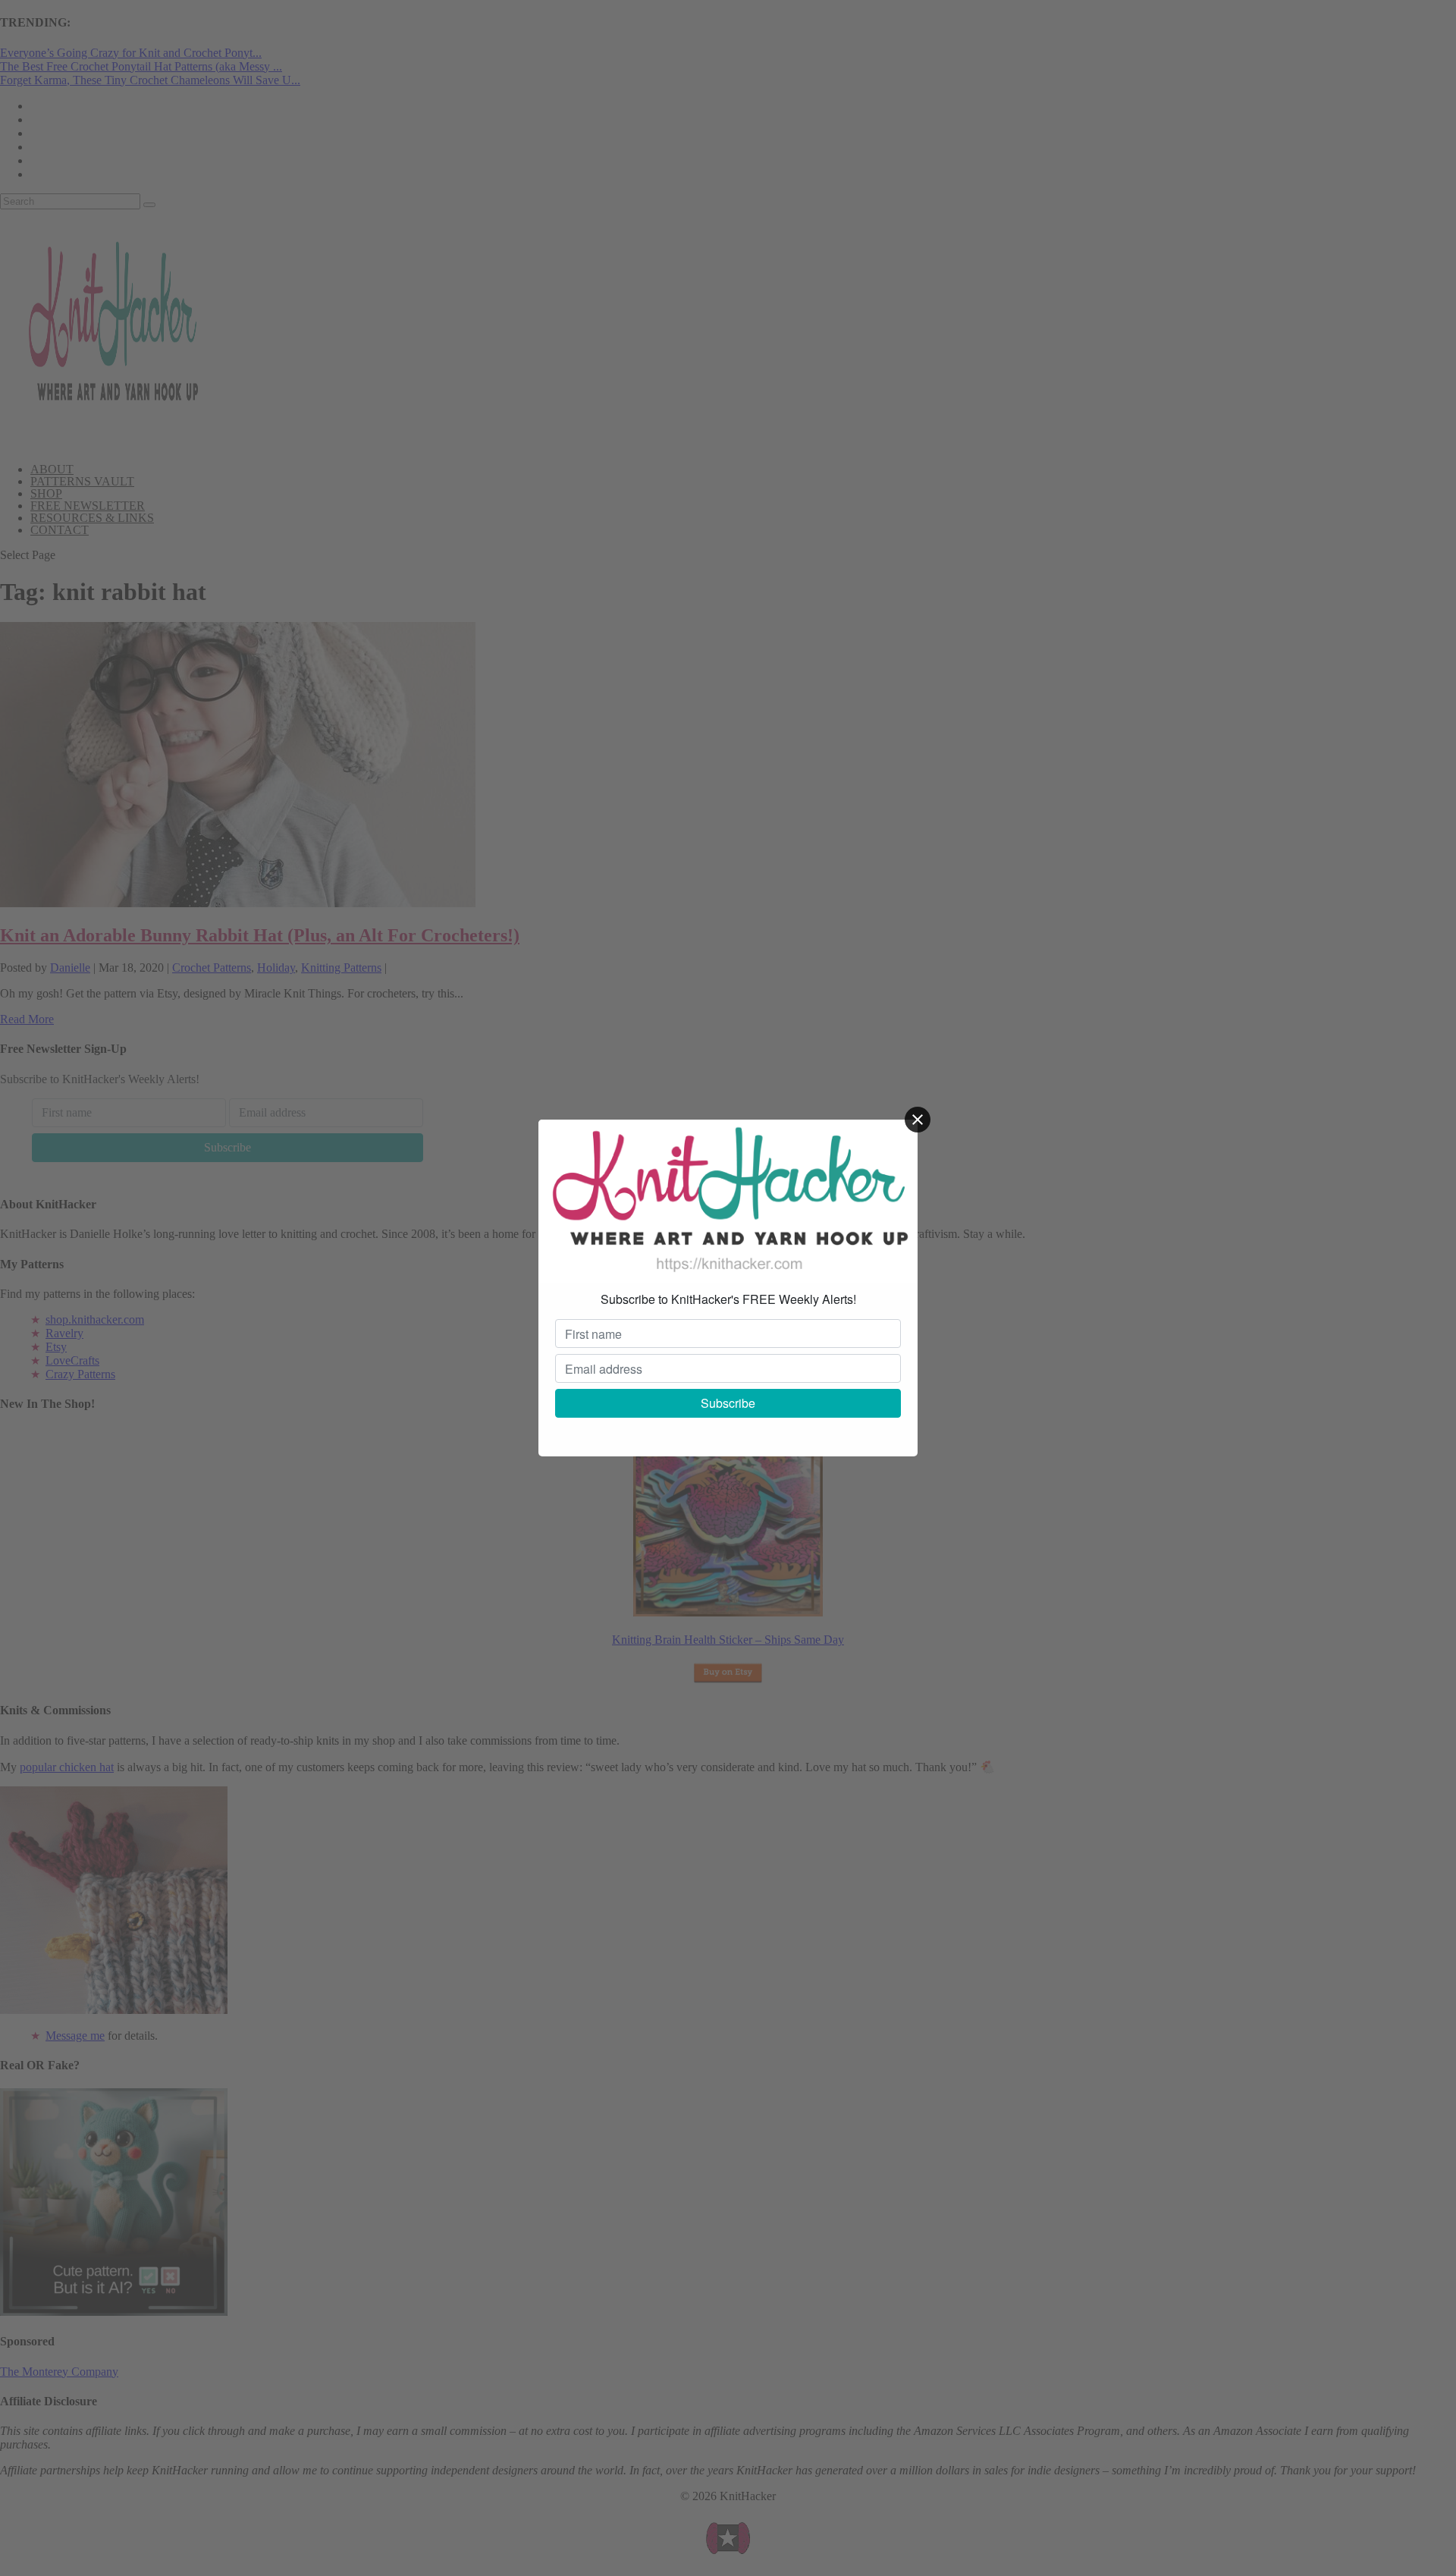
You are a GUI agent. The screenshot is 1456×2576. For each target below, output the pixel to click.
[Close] (918, 1120)
